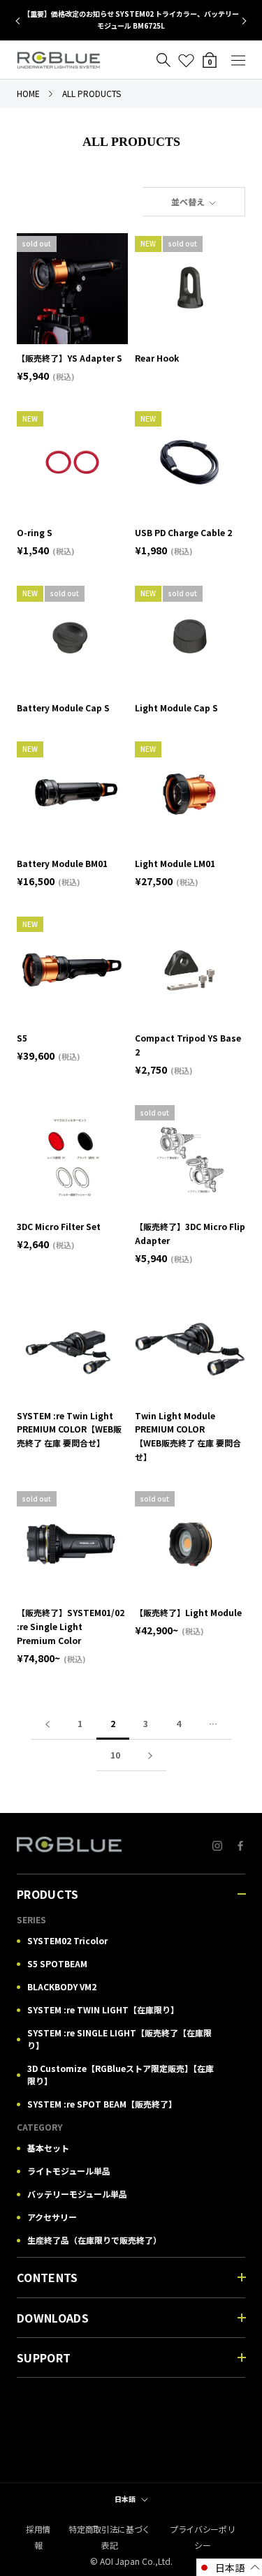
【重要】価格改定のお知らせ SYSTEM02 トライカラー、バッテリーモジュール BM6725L (131, 20)
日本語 (125, 2499)
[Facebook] (240, 1845)
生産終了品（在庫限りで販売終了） (94, 2240)
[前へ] (48, 1724)
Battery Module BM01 (62, 863)
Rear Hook (157, 358)
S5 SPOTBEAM (57, 1963)
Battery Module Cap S (67, 708)
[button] (229, 2567)
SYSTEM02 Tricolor (67, 1940)
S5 (22, 1038)
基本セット (48, 2148)
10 (115, 1755)
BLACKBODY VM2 (62, 1986)
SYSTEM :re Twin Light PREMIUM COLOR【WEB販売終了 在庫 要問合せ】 (69, 1429)
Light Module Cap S (176, 708)
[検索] (163, 60)
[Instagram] (217, 1845)
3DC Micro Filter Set (59, 1226)
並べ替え (189, 201)
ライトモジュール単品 (69, 2171)
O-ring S (35, 532)
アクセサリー (52, 2217)
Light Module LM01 (175, 863)
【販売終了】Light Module (188, 1612)
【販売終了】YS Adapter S (70, 358)
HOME (28, 93)
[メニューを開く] (238, 60)
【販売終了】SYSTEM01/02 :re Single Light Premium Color (71, 1626)
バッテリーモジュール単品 (77, 2194)
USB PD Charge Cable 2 (183, 532)
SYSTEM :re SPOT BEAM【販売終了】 (102, 2104)
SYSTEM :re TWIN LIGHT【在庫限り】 (103, 2009)
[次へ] (150, 1755)
